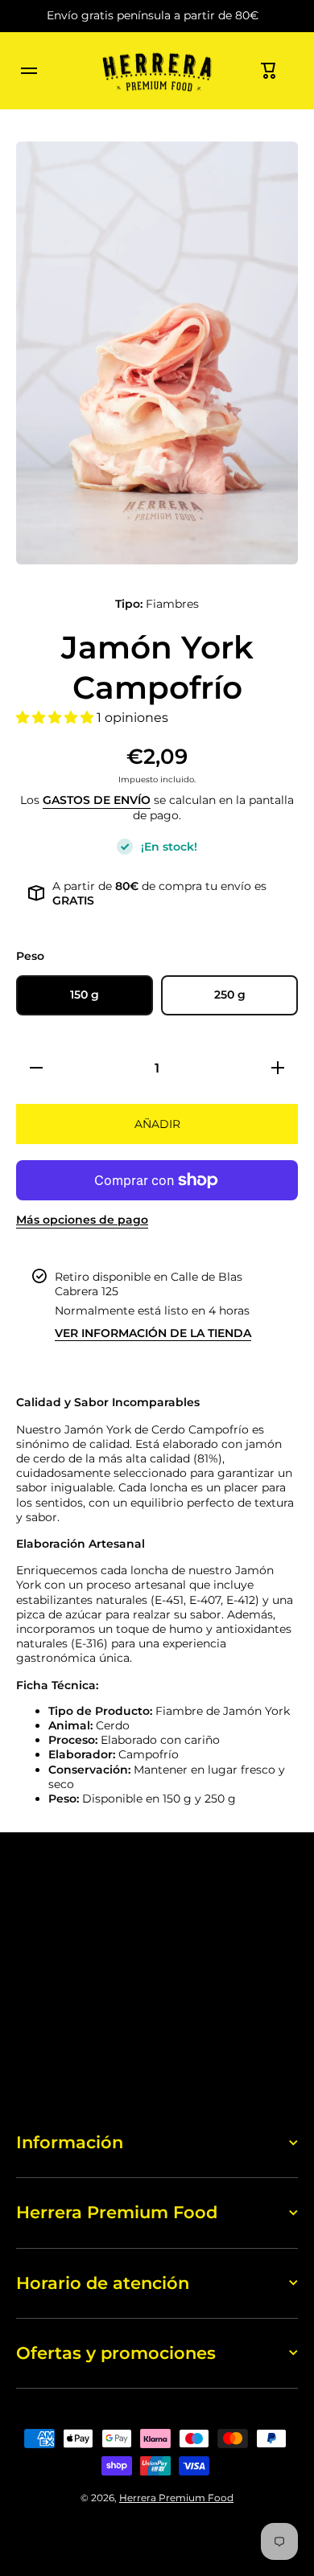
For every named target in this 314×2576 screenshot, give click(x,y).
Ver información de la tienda (153, 1333)
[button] (269, 71)
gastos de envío (97, 800)
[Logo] (157, 71)
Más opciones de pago (82, 1220)
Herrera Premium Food (176, 2498)
